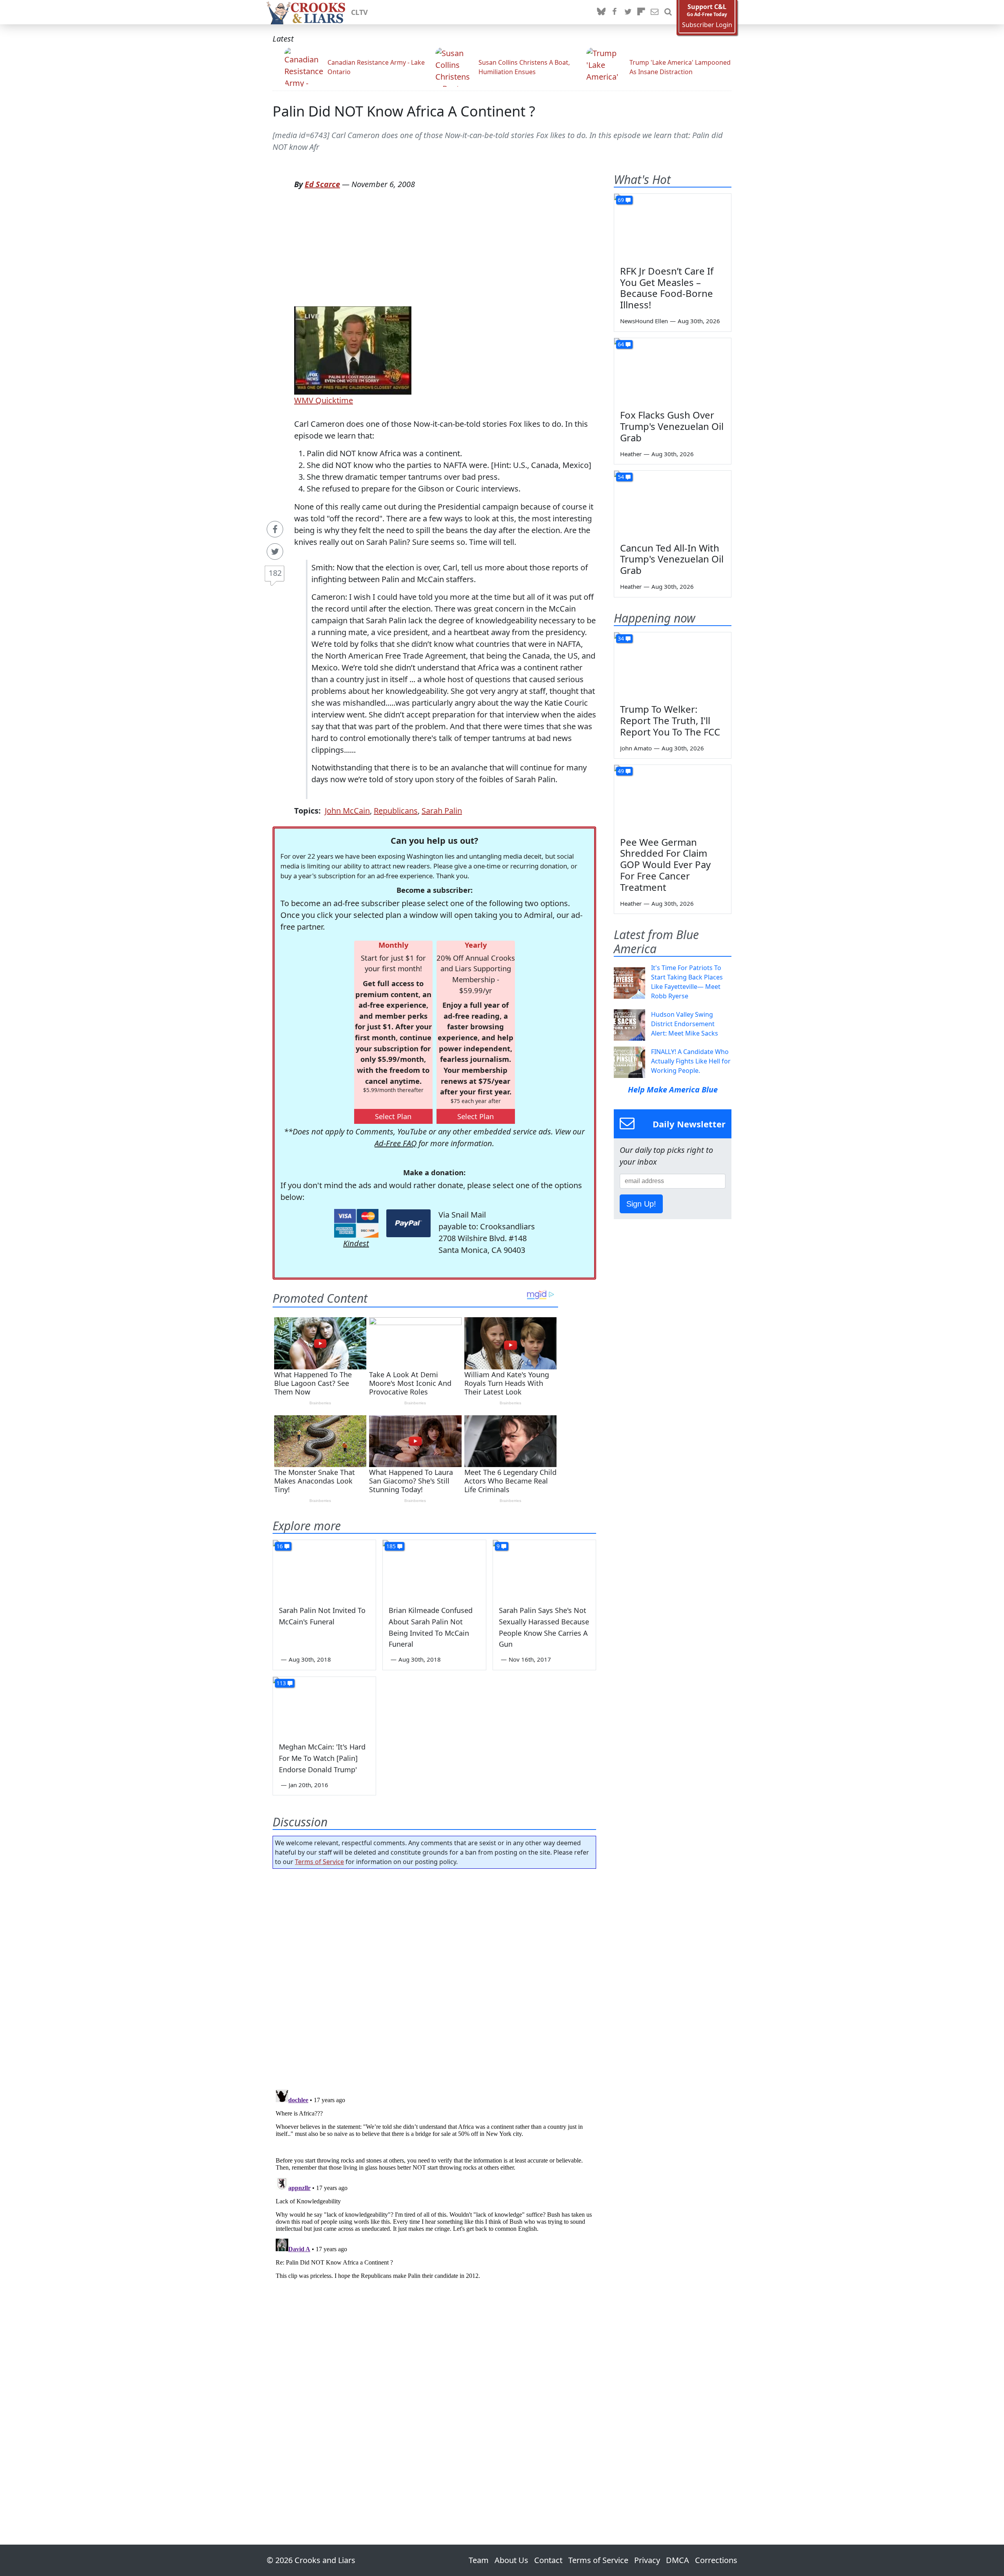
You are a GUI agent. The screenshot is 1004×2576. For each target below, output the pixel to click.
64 (621, 344)
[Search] (668, 12)
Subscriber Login (707, 25)
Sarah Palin (442, 811)
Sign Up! (641, 1204)
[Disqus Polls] (435, 1977)
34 (621, 638)
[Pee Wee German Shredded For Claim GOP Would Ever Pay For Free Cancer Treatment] (673, 798)
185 (391, 1546)
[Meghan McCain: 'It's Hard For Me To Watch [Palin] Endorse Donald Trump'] (324, 1706)
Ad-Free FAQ (396, 1143)
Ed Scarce (322, 184)
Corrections (716, 2560)
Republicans (396, 811)
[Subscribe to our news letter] (655, 12)
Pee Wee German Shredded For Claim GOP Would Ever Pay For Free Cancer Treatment (665, 865)
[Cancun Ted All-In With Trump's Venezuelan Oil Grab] (673, 504)
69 (621, 200)
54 (621, 477)
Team (479, 2560)
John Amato (636, 748)
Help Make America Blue (673, 1090)
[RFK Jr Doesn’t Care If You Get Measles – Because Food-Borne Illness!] (673, 227)
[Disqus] (434, 2185)
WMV (304, 400)
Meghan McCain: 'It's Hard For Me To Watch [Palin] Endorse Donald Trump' (322, 1758)
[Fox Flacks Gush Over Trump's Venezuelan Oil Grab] (673, 371)
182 (275, 573)
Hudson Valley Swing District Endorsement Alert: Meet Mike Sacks (685, 1024)
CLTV (359, 12)
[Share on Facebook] (275, 529)
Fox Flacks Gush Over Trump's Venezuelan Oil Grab (672, 426)
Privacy (647, 2560)
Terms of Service (319, 1862)
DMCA (678, 2560)
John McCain (347, 811)
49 (621, 771)
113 (281, 1683)
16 (280, 1546)
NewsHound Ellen (644, 321)
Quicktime (333, 400)
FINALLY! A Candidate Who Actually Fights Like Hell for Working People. (691, 1061)
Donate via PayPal (408, 1223)
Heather (631, 454)
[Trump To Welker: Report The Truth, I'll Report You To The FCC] (673, 665)
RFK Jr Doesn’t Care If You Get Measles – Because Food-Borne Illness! (667, 288)
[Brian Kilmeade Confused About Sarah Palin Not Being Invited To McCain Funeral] (434, 1569)
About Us (511, 2560)
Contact (548, 2560)
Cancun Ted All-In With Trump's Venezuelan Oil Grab (672, 559)
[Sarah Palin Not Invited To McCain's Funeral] (324, 1569)
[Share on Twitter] (275, 552)
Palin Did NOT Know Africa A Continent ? (404, 111)
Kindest (356, 1243)
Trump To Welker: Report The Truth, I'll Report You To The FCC (670, 720)
